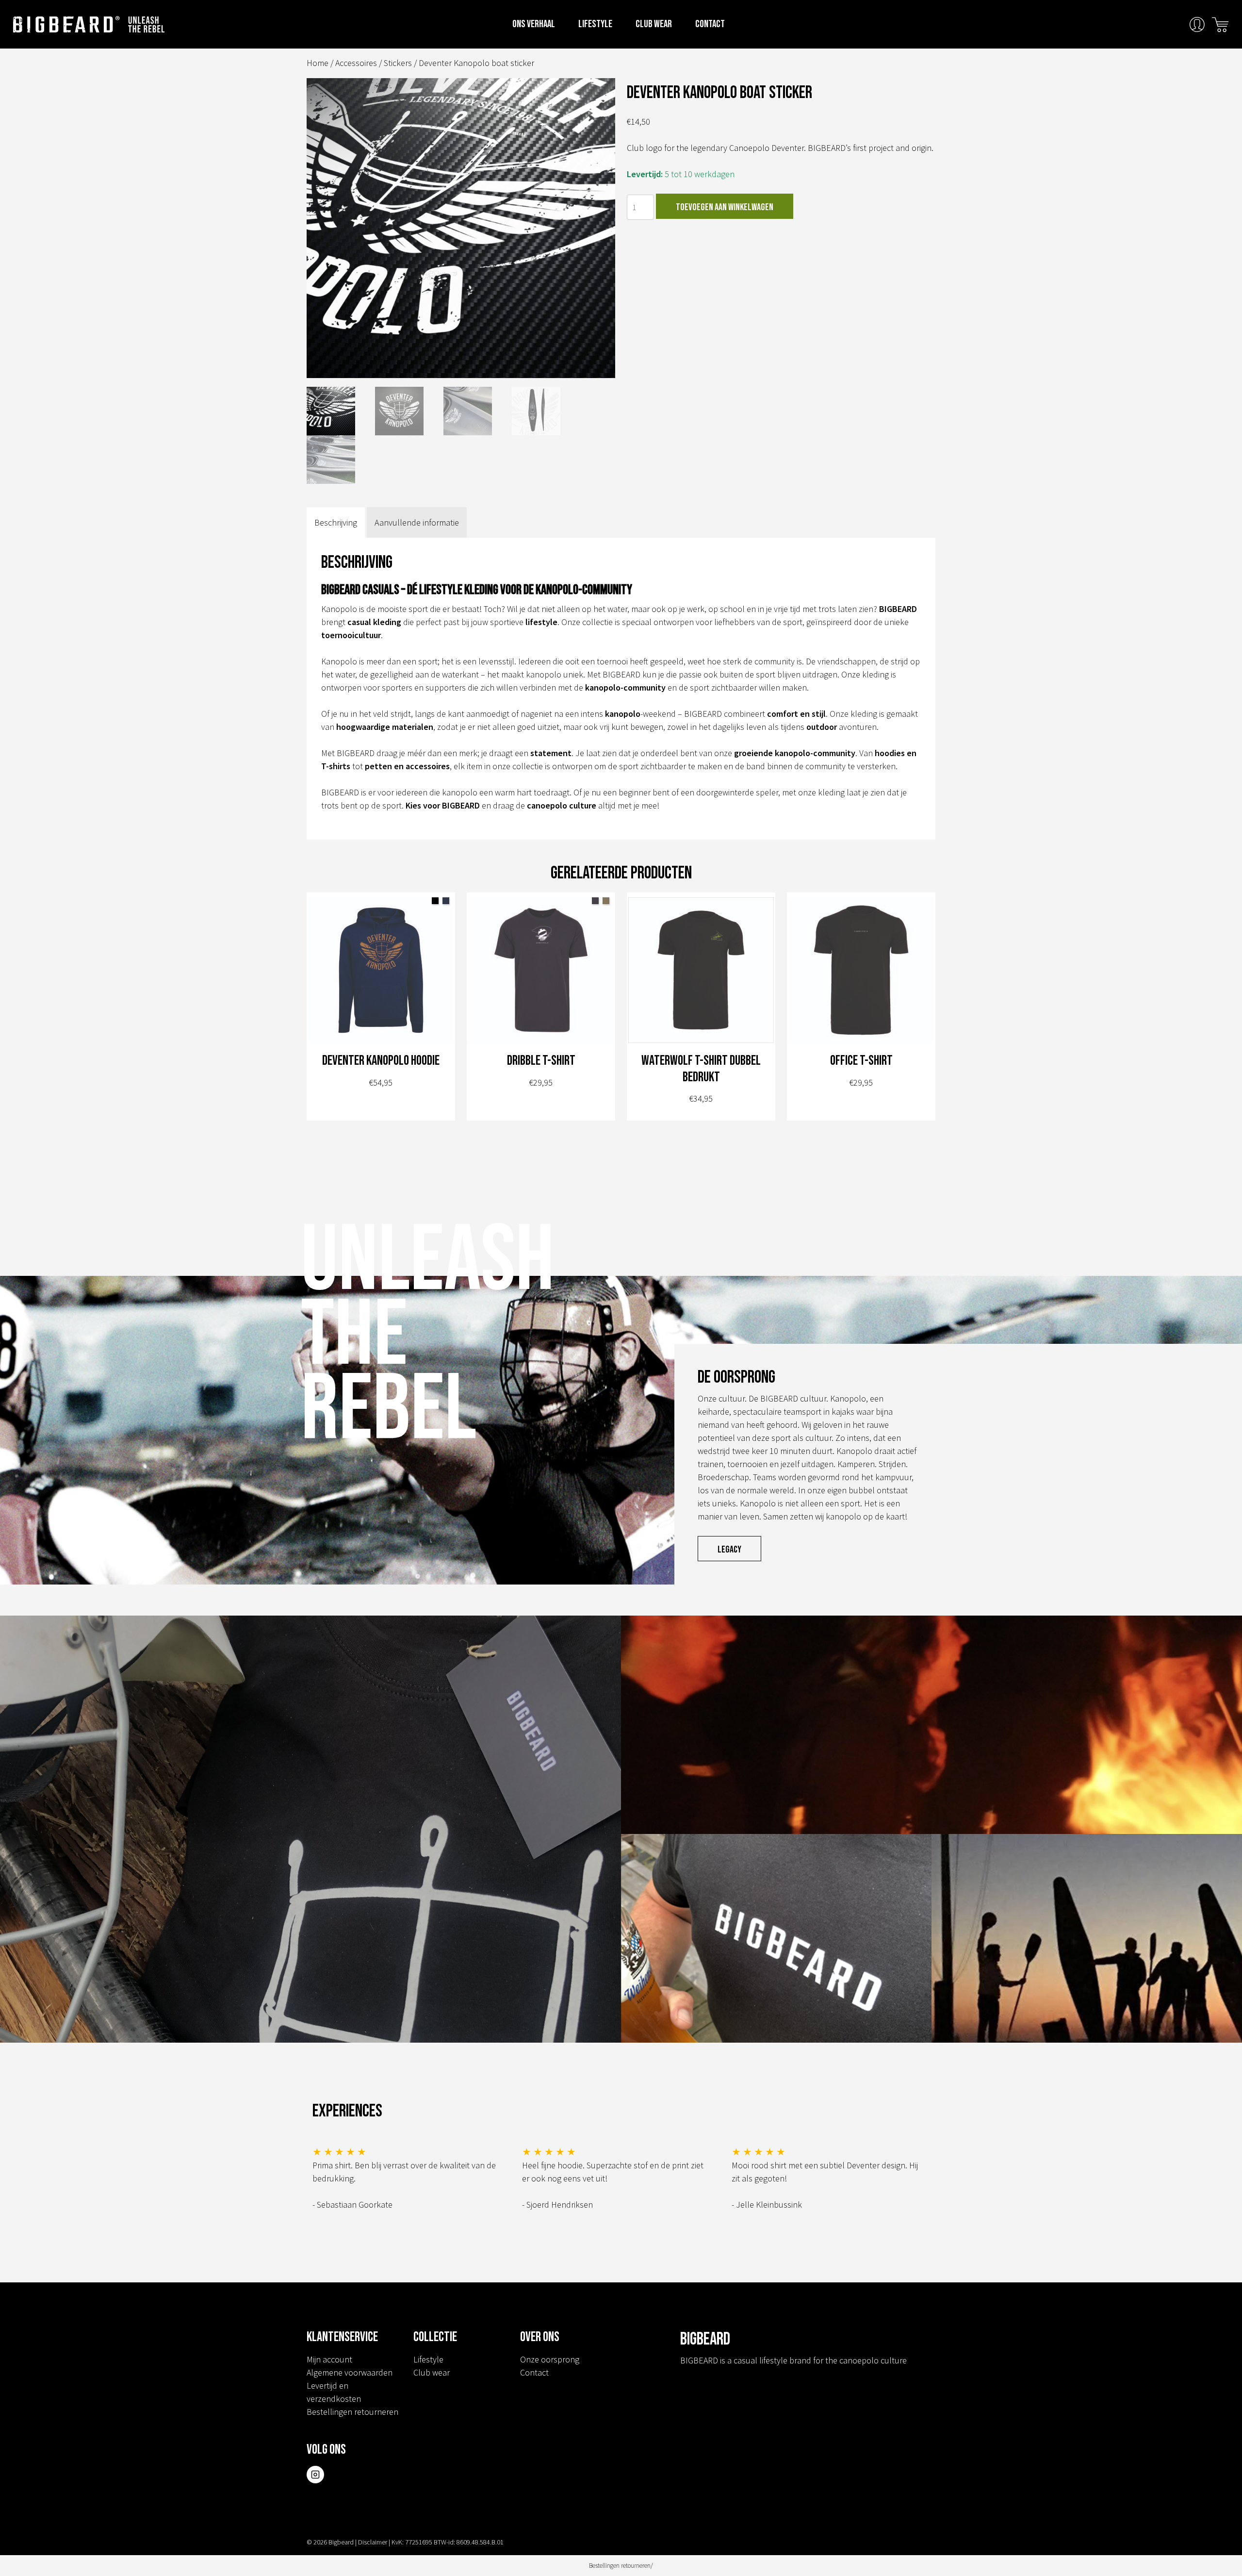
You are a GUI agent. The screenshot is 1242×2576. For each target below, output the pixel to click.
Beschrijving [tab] (336, 522)
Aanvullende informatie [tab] (417, 522)
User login (1197, 25)
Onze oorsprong (550, 2359)
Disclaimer (373, 2542)
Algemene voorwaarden (350, 2372)
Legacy (729, 1550)
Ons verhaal (534, 24)
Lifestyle (595, 24)
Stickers (398, 63)
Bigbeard (66, 24)
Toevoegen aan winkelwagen (725, 207)
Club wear (654, 24)
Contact (710, 24)
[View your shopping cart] (1220, 24)
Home (318, 63)
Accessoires (356, 63)
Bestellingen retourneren (352, 2412)
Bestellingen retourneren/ (621, 2566)
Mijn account (329, 2359)
